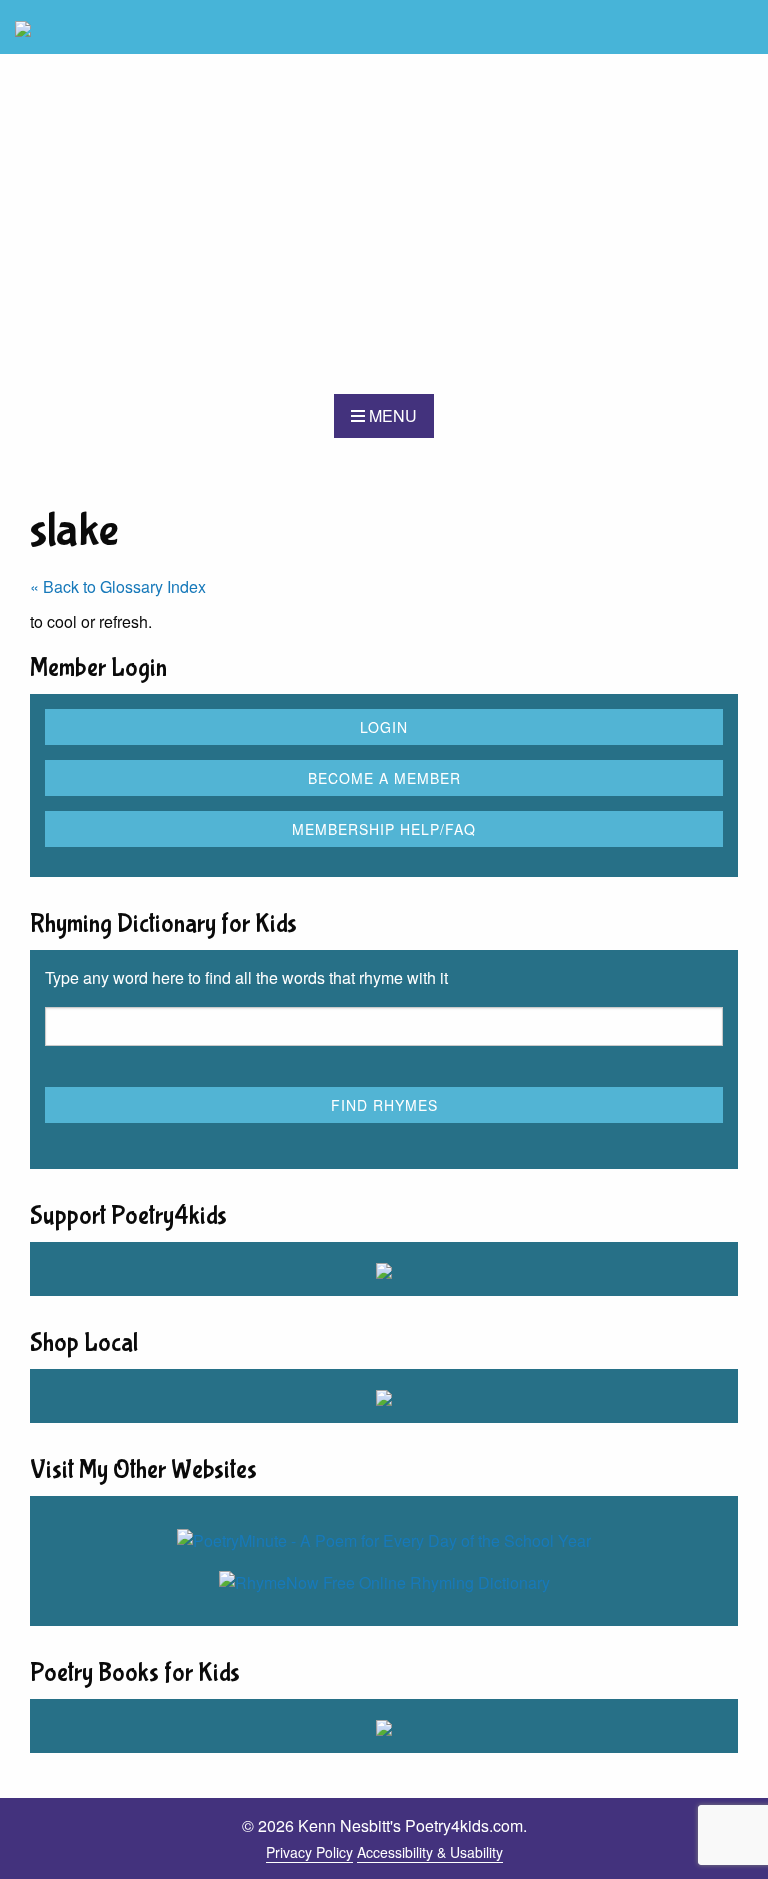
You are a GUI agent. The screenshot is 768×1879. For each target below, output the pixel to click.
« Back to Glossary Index (118, 586)
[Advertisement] (384, 224)
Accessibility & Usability (430, 1852)
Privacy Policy (309, 1852)
